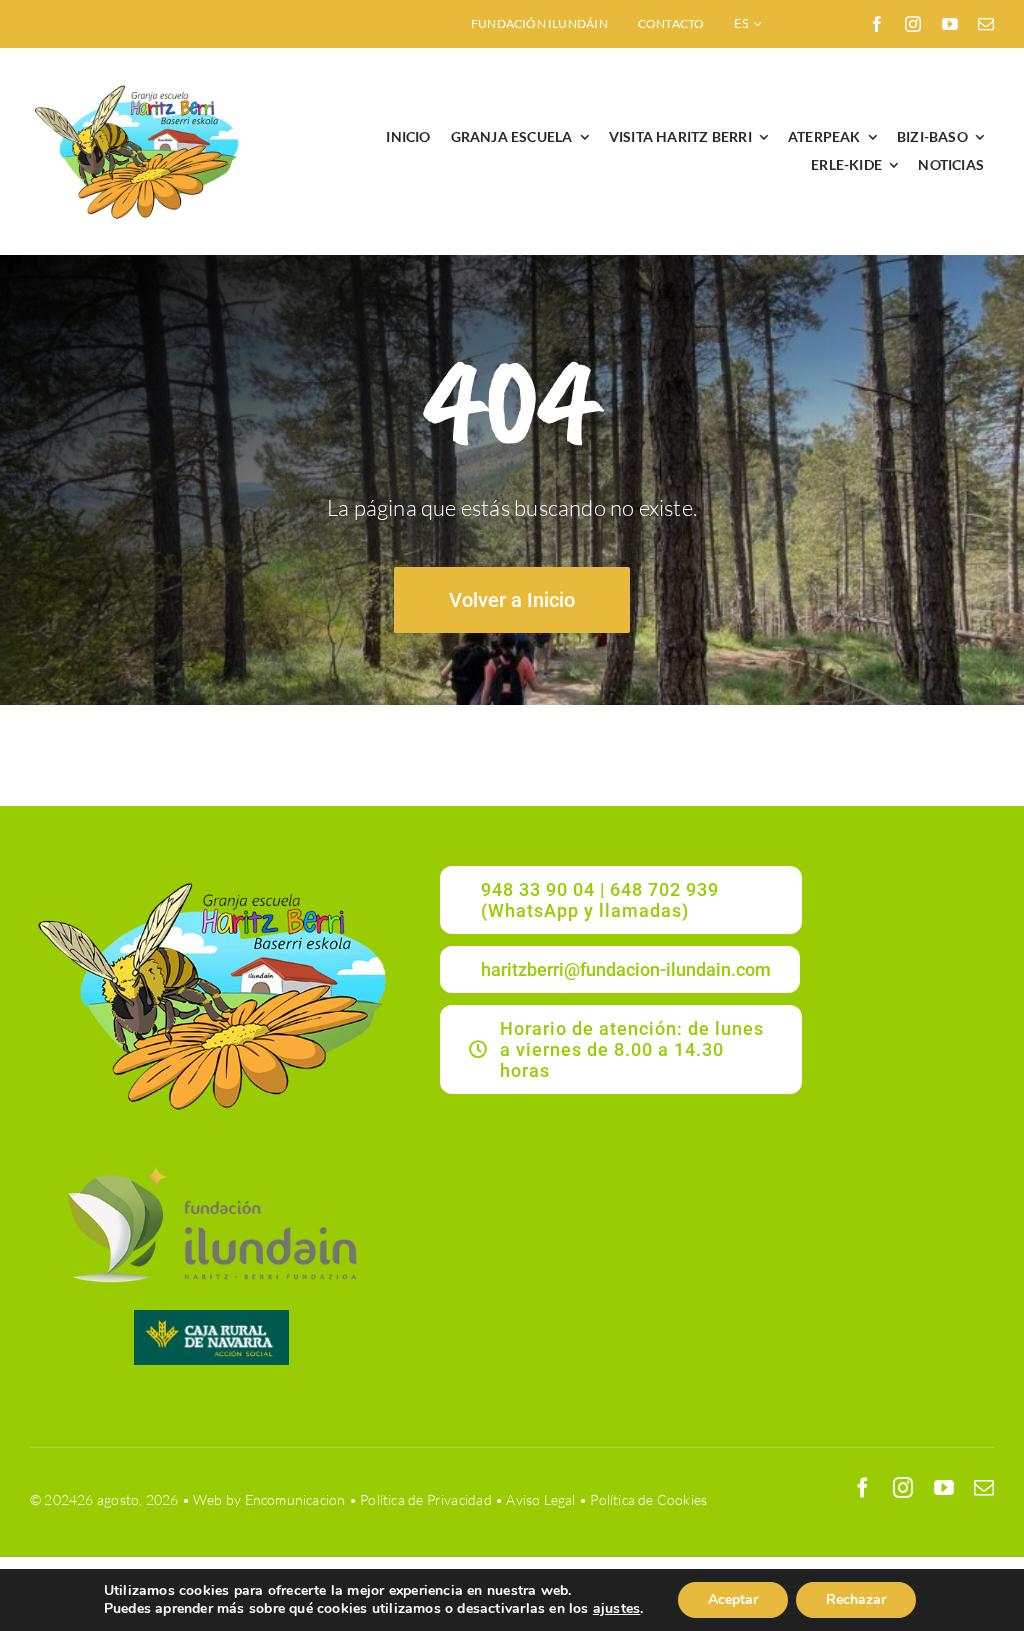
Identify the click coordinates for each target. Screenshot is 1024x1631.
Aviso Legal (540, 1499)
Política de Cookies (648, 1499)
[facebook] (877, 24)
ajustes (616, 1609)
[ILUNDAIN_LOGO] (211, 1163)
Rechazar (856, 1599)
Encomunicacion (295, 1499)
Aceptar (733, 1599)
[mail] (986, 24)
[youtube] (950, 24)
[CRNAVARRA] (211, 1316)
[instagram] (913, 24)
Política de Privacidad (426, 1499)
